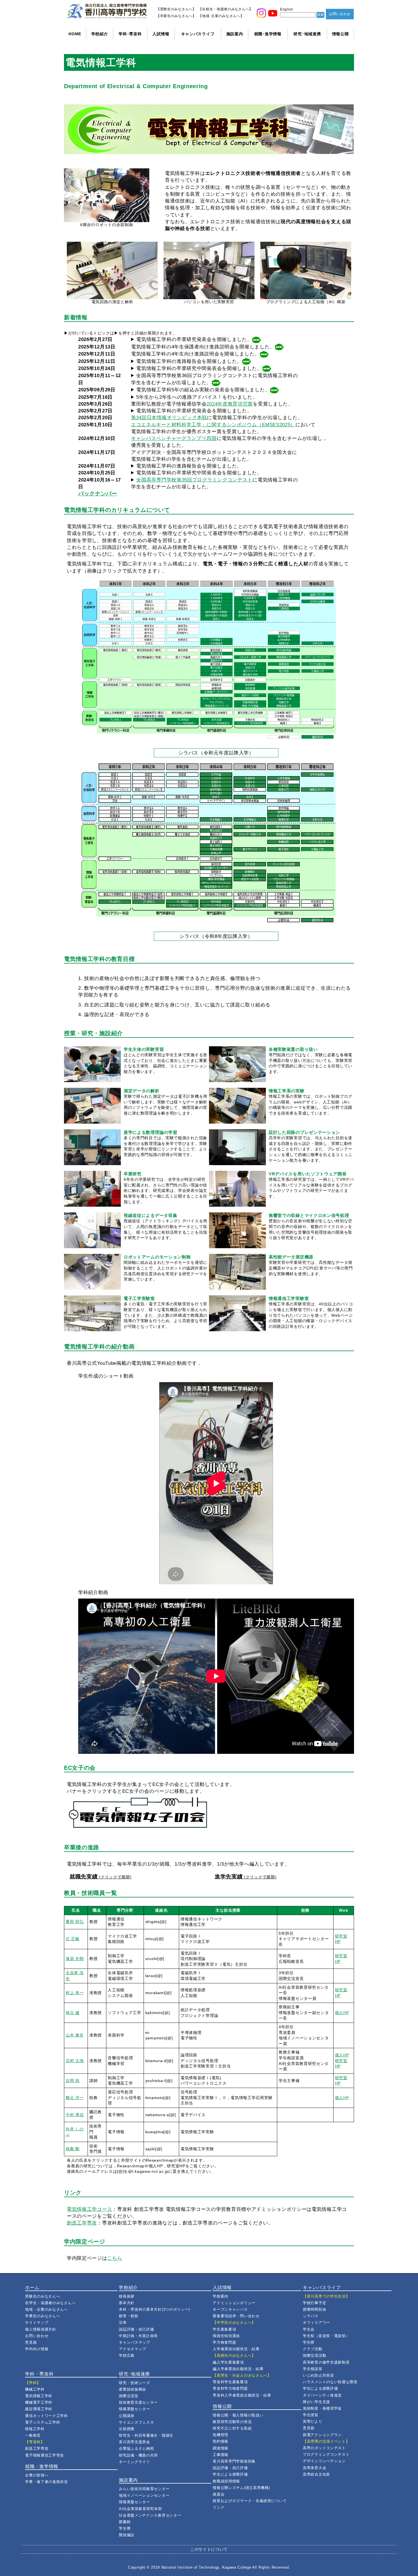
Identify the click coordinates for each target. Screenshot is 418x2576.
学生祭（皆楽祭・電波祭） (326, 2336)
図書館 (125, 2522)
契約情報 (221, 2441)
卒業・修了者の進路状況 (46, 2482)
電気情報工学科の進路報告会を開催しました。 (189, 361)
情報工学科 (35, 2429)
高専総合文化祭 (316, 2474)
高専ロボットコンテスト (324, 2448)
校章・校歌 (129, 2316)
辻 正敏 (73, 1939)
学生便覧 (311, 2415)
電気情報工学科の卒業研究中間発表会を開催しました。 (199, 368)
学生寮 (125, 2528)
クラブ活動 (313, 2349)
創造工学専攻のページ (208, 2223)
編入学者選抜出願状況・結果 (238, 2369)
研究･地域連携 (307, 34)
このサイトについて (209, 2549)
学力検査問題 (224, 2342)
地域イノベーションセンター (144, 2495)
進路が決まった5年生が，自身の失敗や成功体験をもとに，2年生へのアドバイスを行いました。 (194, 397)
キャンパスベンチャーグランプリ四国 (174, 438)
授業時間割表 (314, 2309)
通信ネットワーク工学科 (46, 2416)
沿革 (123, 2322)
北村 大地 (75, 2061)
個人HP (342, 2013)
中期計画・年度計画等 (138, 2336)
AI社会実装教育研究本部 (140, 2509)
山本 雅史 (75, 2035)
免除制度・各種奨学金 (322, 2408)
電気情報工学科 (39, 2396)
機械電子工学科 (39, 2402)
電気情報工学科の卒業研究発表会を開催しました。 (194, 339)
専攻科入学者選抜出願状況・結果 (242, 2395)
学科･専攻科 (130, 34)
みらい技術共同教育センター (144, 2489)
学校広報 (127, 2355)
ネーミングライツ (134, 2462)
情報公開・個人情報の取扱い (238, 2415)
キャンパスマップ (134, 2342)
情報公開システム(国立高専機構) (241, 2488)
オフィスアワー (316, 2322)
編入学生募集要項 (228, 2362)
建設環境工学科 (39, 2409)
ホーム (32, 2287)
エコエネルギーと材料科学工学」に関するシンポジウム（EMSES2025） (213, 425)
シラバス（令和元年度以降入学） (216, 753)
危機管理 (221, 2435)
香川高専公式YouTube (92, 1363)
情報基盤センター (134, 2409)
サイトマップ (37, 2322)
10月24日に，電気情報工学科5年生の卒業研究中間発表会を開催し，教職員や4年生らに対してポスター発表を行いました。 (201, 369)
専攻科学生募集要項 (230, 2382)
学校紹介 (100, 34)
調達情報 (221, 2448)
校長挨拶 (127, 2296)
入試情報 (161, 34)
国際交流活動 (314, 2355)
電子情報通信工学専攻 (45, 2455)
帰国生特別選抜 (226, 2336)
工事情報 (221, 2455)
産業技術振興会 (133, 2389)
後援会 (219, 2494)
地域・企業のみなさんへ (46, 2309)
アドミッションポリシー (234, 2303)
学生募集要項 (224, 2329)
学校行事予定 (314, 2303)
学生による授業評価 (230, 2474)
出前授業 (127, 2429)
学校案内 (221, 2296)
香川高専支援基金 (134, 2442)
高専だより (313, 2421)
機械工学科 (35, 2389)
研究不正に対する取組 (232, 2428)
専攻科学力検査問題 (230, 2388)
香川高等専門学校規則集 (234, 2461)
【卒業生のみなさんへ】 (176, 16)
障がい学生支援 (316, 2402)
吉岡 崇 (73, 2081)
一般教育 (33, 2435)
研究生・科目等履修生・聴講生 (146, 2435)
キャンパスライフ (198, 34)
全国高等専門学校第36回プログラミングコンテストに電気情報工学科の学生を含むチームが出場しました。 (214, 379)
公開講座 (127, 2416)
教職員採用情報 (226, 2481)
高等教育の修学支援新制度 (326, 2362)
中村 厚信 (75, 2115)
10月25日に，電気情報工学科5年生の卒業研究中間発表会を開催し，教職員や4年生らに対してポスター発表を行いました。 (197, 473)
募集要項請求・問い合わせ (236, 2316)
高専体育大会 (314, 2468)
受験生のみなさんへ (43, 2296)
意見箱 (31, 2342)
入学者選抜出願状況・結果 (236, 2349)
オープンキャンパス (230, 2309)
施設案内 (235, 34)
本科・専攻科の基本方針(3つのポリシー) (154, 2309)
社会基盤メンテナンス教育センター (150, 2515)
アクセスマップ (133, 2349)
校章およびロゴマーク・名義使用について (250, 2501)
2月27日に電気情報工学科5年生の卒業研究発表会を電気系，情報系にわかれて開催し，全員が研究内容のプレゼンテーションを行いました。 (194, 340)
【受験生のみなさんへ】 (176, 9)
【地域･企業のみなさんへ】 (221, 16)
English (287, 9)
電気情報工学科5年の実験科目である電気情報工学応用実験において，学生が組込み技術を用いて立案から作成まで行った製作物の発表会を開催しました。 (204, 390)
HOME (75, 34)
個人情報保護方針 (41, 2329)
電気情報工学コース (89, 2209)
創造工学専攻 (82, 2223)
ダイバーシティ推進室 (322, 2395)
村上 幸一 (75, 1993)
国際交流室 (129, 2396)
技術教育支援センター (138, 2402)
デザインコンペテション (324, 2461)
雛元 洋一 (75, 2098)
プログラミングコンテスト (326, 2454)
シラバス (311, 2316)
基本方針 (127, 2303)
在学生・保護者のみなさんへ (50, 2303)
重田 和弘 (75, 1922)
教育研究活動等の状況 (232, 2422)
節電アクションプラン (322, 2435)
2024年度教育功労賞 (230, 404)
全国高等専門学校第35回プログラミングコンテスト (194, 480)
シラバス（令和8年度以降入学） (216, 936)
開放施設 (127, 2535)
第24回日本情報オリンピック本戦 (169, 417)
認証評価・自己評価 (136, 2329)
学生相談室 (313, 2369)
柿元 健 (73, 2013)
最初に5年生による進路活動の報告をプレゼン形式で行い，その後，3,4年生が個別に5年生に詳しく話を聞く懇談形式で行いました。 (190, 362)
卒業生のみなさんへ (43, 2316)
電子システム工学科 (43, 2422)
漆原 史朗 (75, 1959)
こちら (115, 2258)
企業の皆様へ (37, 2475)
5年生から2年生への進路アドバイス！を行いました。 (197, 397)
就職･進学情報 (268, 34)
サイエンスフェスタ (136, 2422)
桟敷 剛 (73, 2149)
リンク (219, 2507)
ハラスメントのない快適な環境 (330, 2382)
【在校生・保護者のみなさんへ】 (226, 9)
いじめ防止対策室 (318, 2375)
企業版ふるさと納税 (136, 2448)
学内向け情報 (37, 2349)
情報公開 (341, 34)
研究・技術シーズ (134, 2383)
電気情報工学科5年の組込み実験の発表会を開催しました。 (203, 390)
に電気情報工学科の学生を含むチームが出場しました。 (214, 483)
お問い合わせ (340, 14)
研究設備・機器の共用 (138, 2455)
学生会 (309, 2329)
